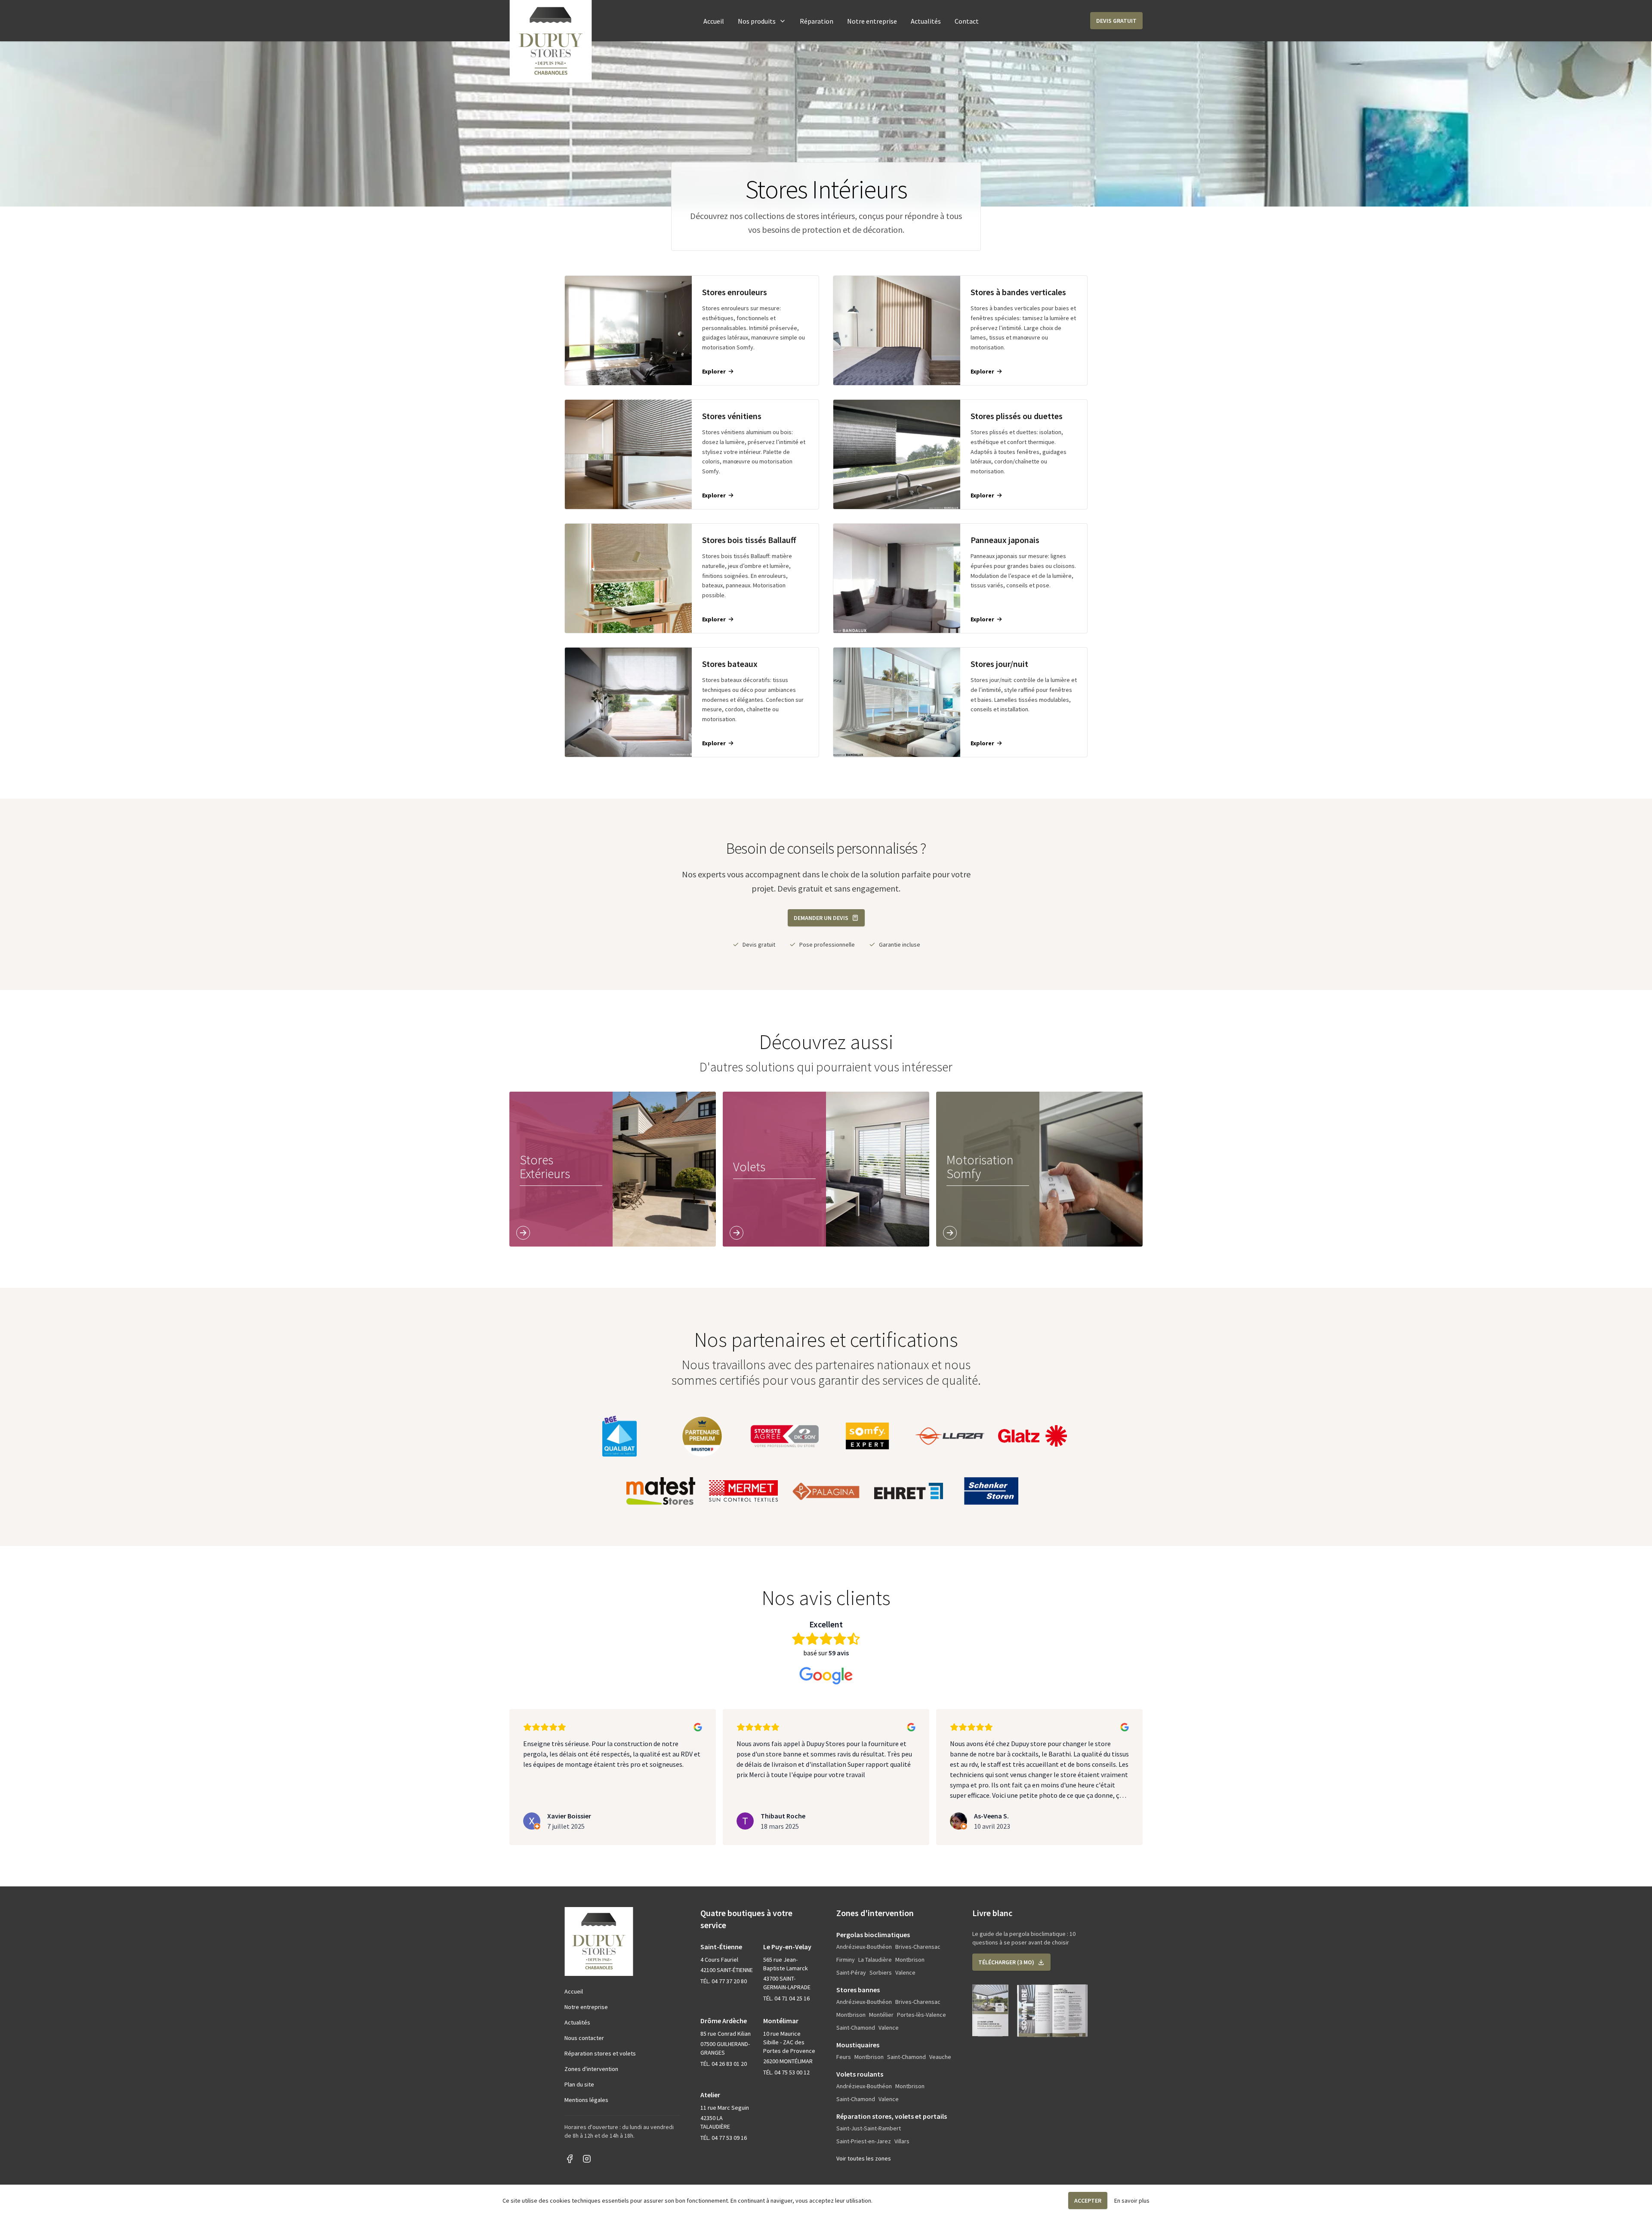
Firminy (846, 1960)
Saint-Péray (851, 1972)
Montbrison (910, 1960)
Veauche (940, 2057)
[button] (1116, 21)
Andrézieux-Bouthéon (864, 1947)
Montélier (881, 2015)
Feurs (844, 2057)
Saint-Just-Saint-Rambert (869, 2128)
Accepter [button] (1088, 2201)
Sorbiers (881, 1972)
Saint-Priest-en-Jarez (864, 2141)
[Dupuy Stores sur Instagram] (587, 2159)
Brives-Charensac (918, 1947)
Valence (905, 1972)
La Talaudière (875, 1960)
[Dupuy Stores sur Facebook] (570, 2159)
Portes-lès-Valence (922, 2015)
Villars (902, 2141)
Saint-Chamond (856, 2028)
